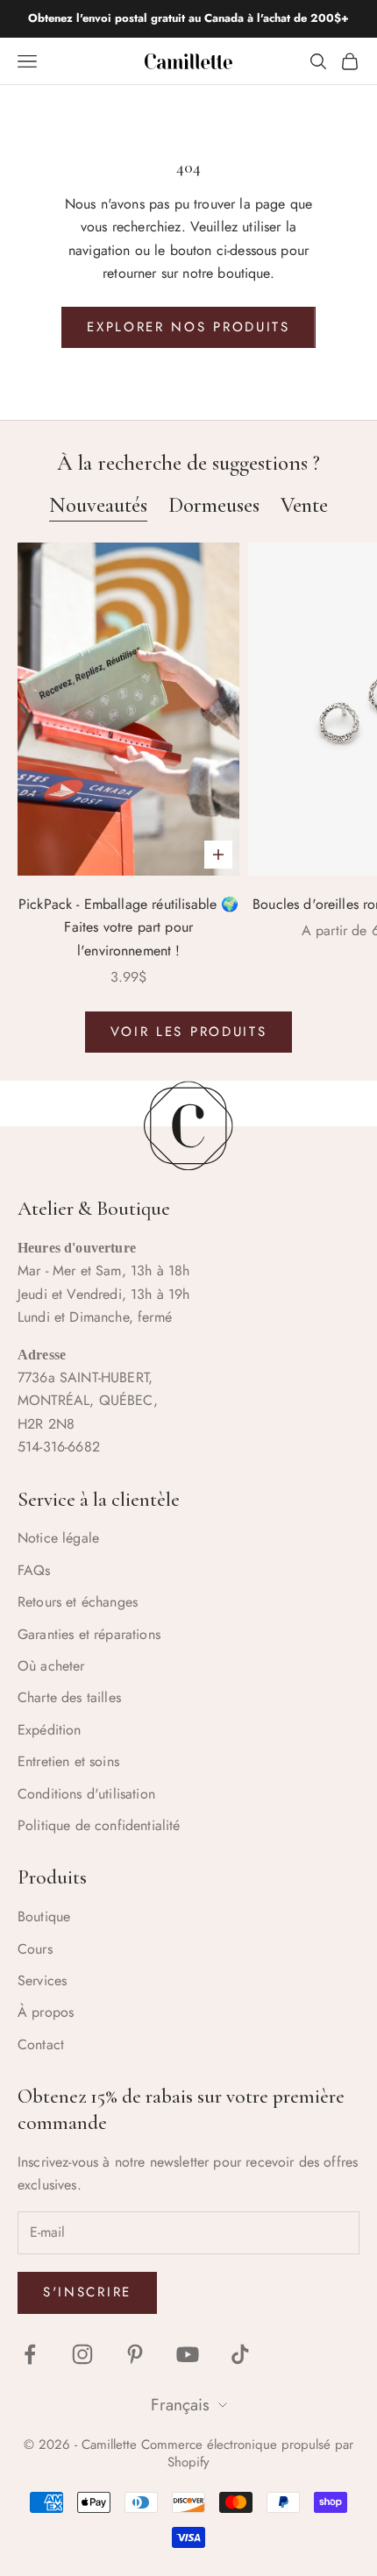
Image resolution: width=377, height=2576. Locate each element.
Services (42, 1980)
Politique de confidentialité (99, 1825)
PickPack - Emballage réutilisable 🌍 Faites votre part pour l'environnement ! (129, 927)
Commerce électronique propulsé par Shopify (247, 2453)
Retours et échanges (78, 1602)
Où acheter (51, 1666)
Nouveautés (98, 505)
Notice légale (58, 1538)
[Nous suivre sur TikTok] (240, 2354)
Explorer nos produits (188, 327)
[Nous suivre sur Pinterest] (135, 2354)
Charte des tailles (69, 1697)
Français (180, 2406)
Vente (304, 505)
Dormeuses (214, 505)
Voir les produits (189, 1032)
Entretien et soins (68, 1761)
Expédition (50, 1730)
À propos (46, 2012)
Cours (35, 1949)
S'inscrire (87, 2292)
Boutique (44, 1916)
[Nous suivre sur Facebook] (30, 2354)
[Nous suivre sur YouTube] (188, 2354)
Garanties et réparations (89, 1634)
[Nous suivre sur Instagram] (82, 2354)
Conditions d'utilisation (86, 1794)
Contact (41, 2044)
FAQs (34, 1570)
